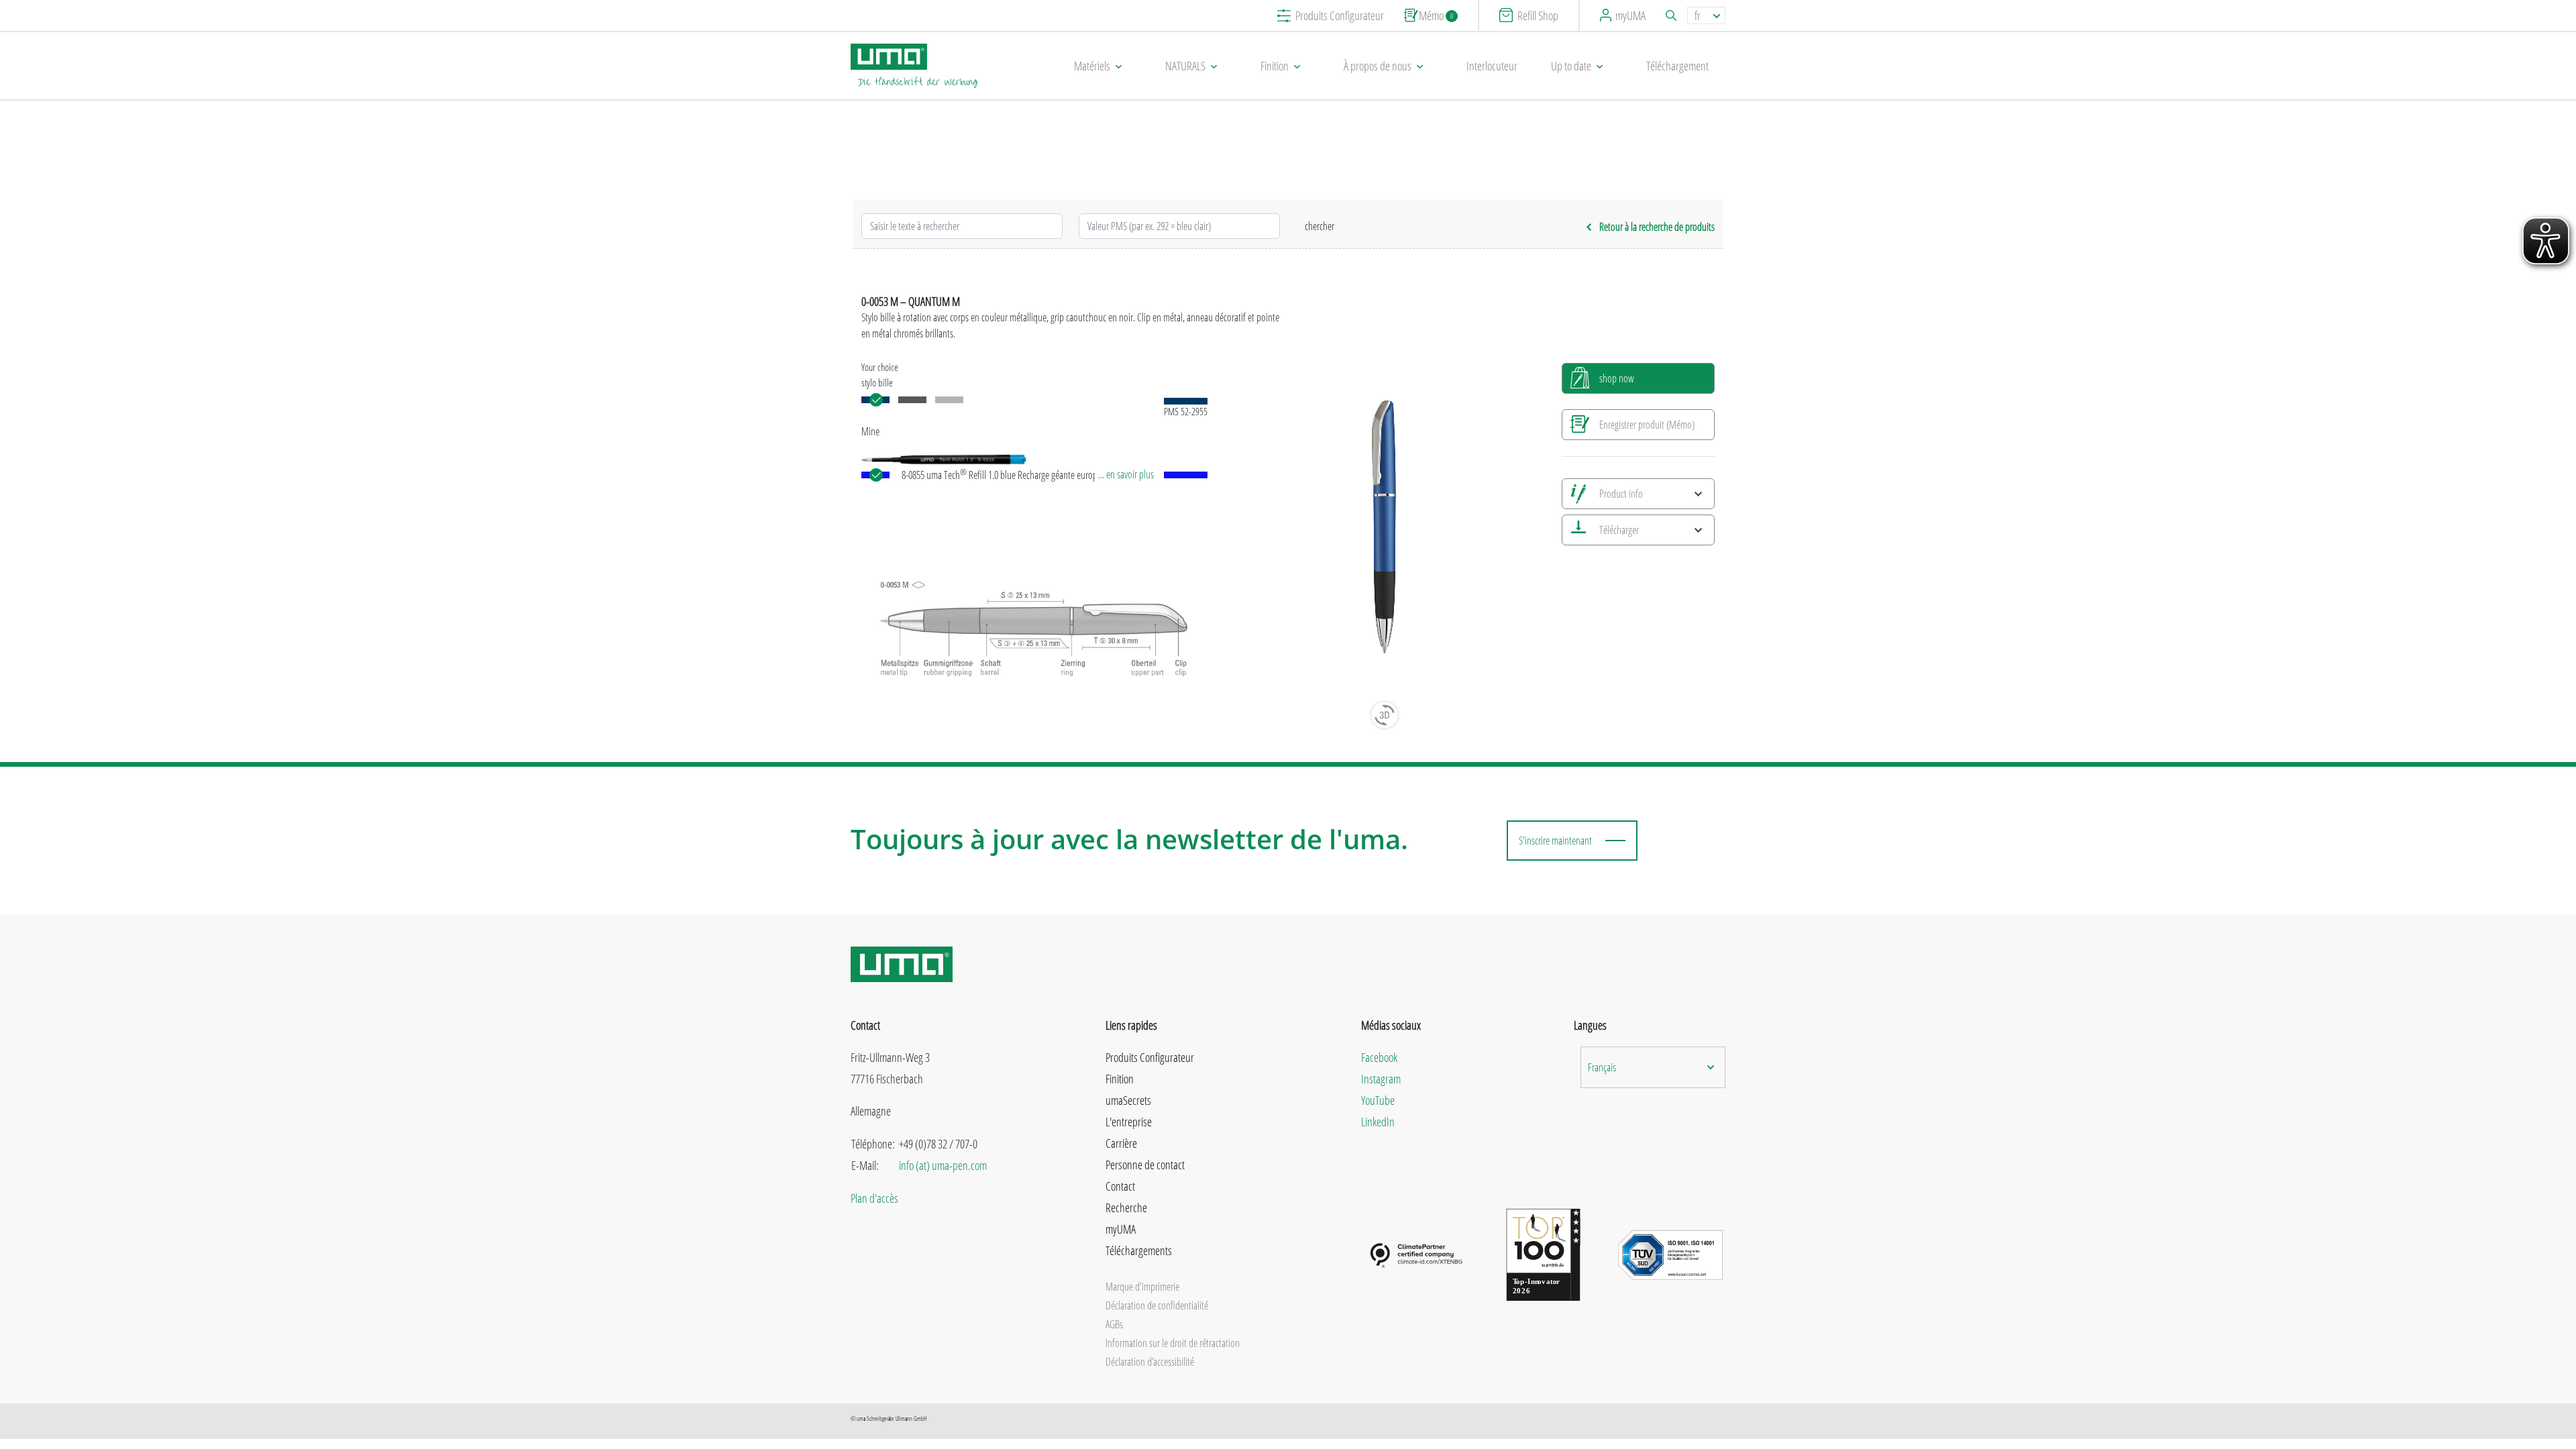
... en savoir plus (1126, 474)
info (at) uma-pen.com (943, 1165)
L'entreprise (1129, 1122)
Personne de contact (1145, 1165)
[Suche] (1673, 15)
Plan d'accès (874, 1198)
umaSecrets (1128, 1100)
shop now (1617, 378)
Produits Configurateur (1340, 15)
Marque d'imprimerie (1142, 1287)
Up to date (1571, 66)
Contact (1120, 1186)
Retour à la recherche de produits (1657, 227)
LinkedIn (1378, 1122)
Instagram (1381, 1079)
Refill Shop (1538, 15)
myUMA (1630, 15)
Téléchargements (1139, 1250)
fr (1698, 15)
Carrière (1121, 1143)
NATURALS (1185, 66)
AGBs (1114, 1324)
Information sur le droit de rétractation (1173, 1343)
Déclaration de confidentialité (1157, 1305)
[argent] (949, 400)
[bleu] (875, 400)
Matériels (1092, 66)
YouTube (1378, 1100)
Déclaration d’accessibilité (1150, 1362)
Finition (1275, 66)
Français (1602, 1067)
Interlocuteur (1492, 66)
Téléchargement (1677, 66)
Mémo (1436, 15)
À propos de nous (1378, 66)
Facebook (1379, 1057)
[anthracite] (912, 400)
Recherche (1126, 1207)
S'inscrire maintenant (1555, 841)
